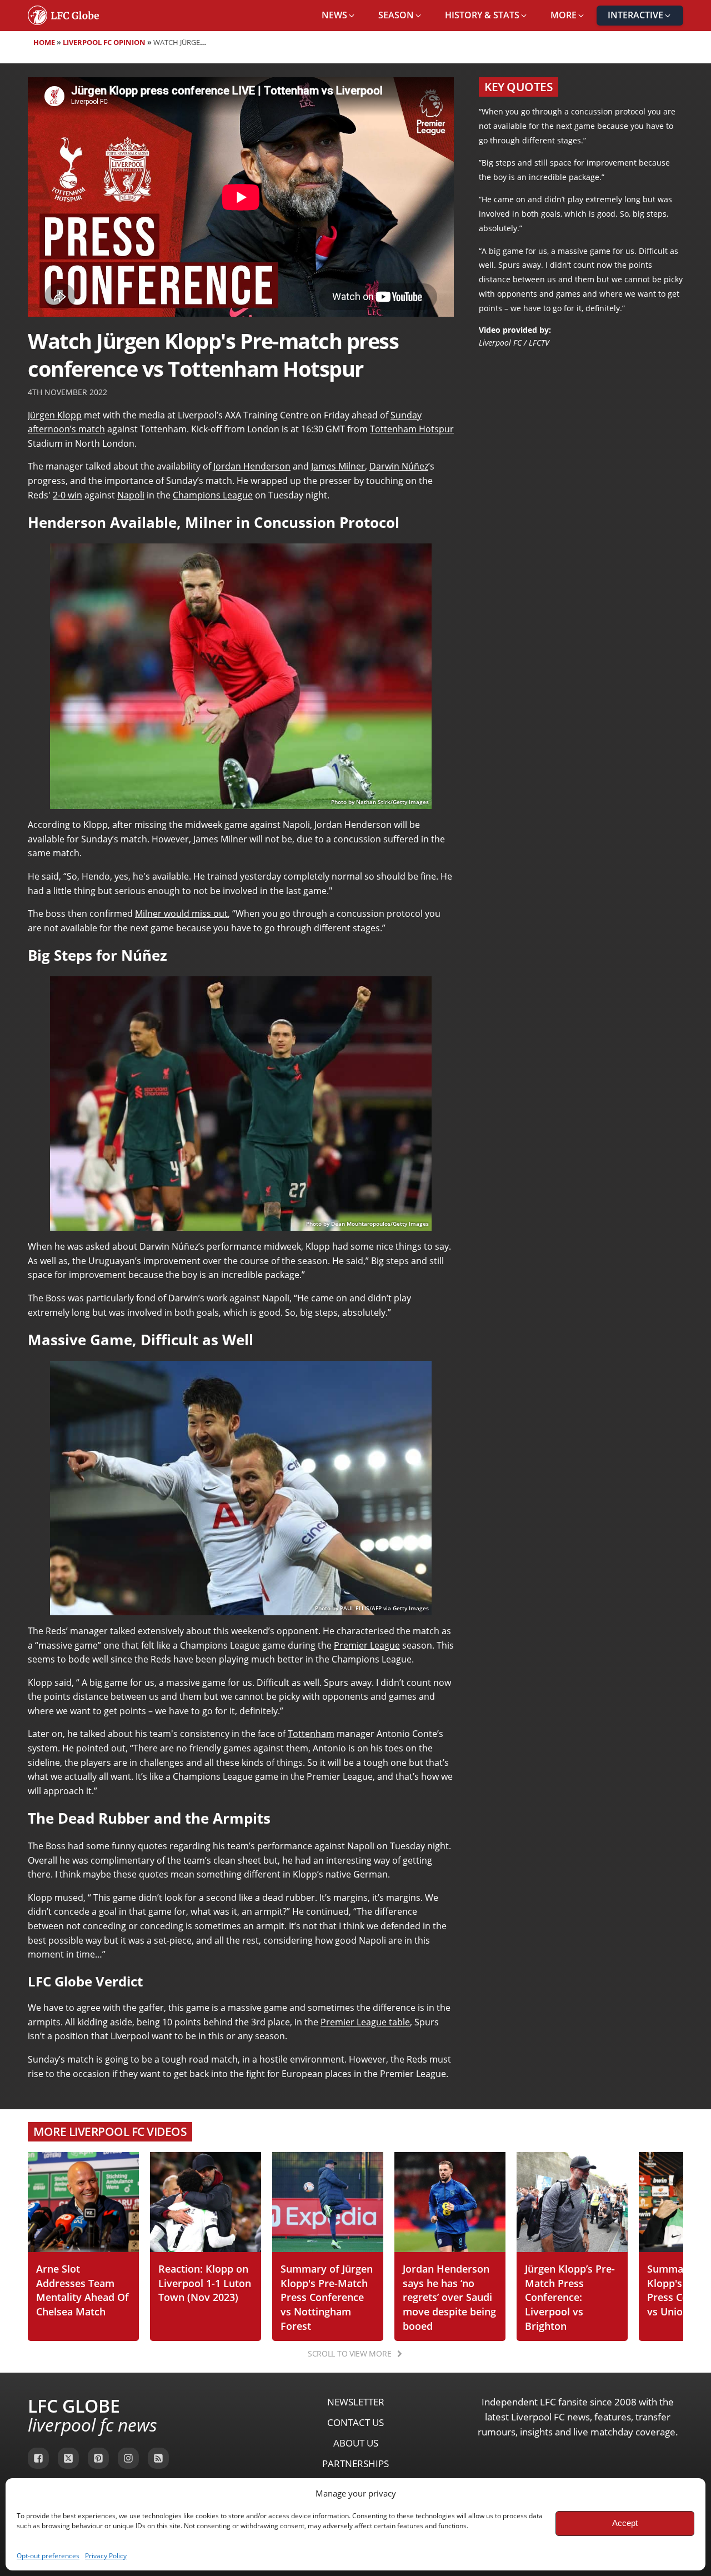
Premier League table (365, 2022)
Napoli (131, 495)
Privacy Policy (106, 2556)
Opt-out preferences (48, 2556)
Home (44, 42)
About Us (356, 2443)
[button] (339, 16)
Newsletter (356, 2402)
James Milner (338, 466)
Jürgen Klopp (55, 415)
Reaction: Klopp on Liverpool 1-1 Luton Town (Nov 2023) (205, 2283)
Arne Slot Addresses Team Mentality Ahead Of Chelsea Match (82, 2290)
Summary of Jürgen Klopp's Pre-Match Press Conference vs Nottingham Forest (327, 2297)
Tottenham (311, 1734)
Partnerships (355, 2463)
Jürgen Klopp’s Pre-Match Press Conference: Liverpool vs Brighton (570, 2297)
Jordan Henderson (252, 466)
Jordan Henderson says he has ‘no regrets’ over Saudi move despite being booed (449, 2297)
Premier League (367, 1645)
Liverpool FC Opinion (104, 42)
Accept (625, 2523)
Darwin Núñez (399, 466)
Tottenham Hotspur (412, 429)
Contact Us (355, 2422)
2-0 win (67, 495)
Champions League (213, 495)
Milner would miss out (181, 913)
